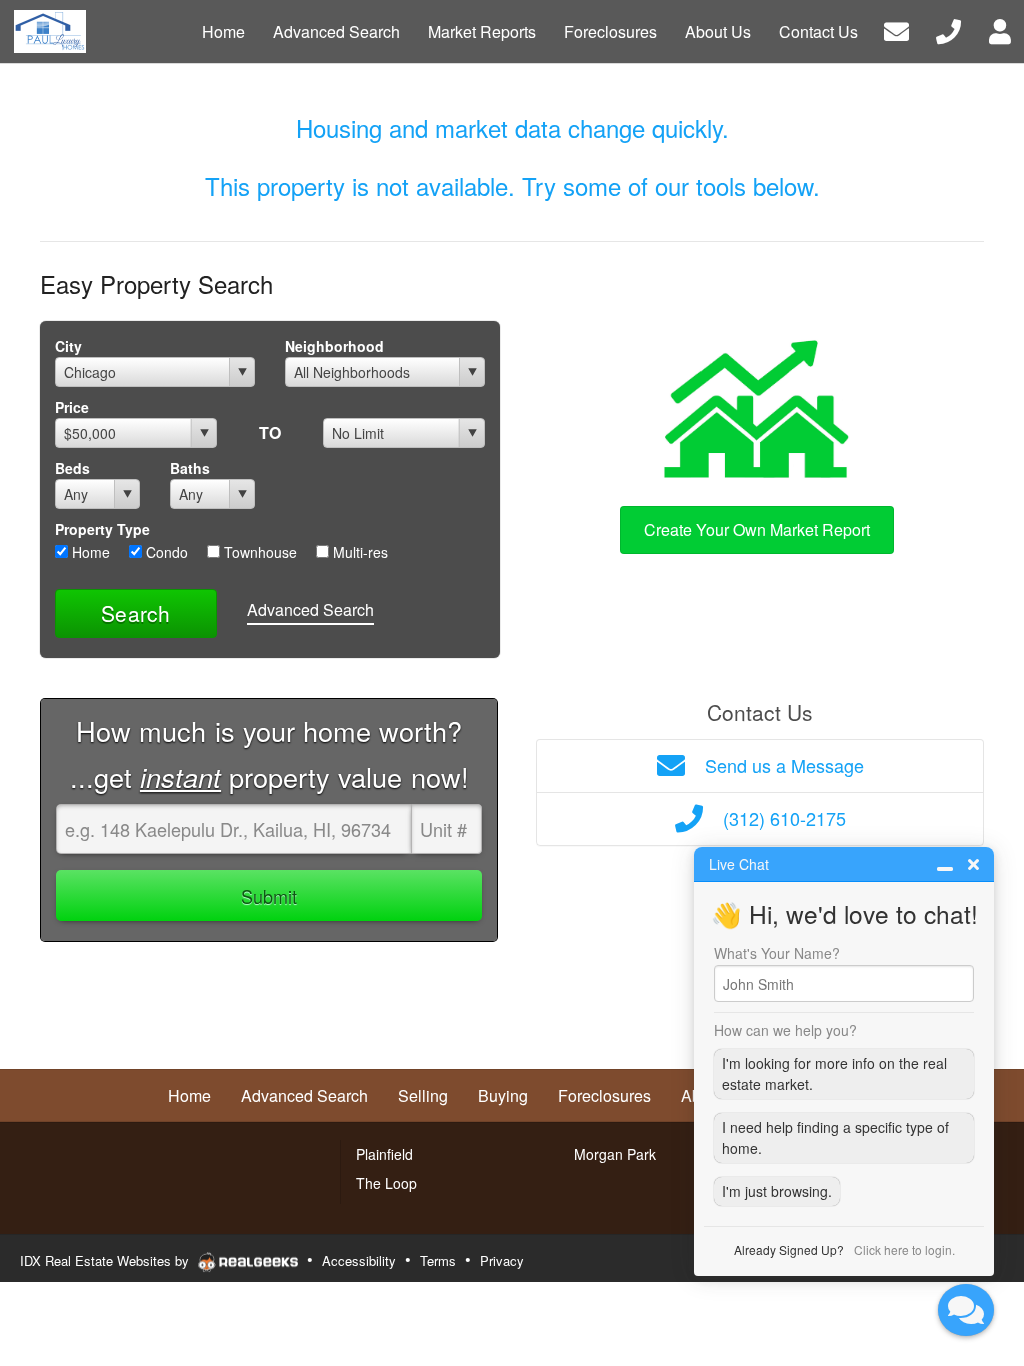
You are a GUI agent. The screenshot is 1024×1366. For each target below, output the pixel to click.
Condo (165, 552)
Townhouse (258, 552)
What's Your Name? (777, 953)
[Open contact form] (896, 29)
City (68, 346)
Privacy (502, 1260)
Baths (190, 468)
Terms (438, 1260)
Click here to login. (904, 1249)
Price (72, 407)
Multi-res (358, 552)
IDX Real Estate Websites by (106, 1260)
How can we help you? (785, 1030)
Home (89, 552)
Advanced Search (310, 609)
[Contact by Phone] (948, 29)
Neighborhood (334, 346)
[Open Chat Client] (966, 1310)
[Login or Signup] (1000, 29)
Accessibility (359, 1260)
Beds (72, 468)
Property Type (102, 529)
